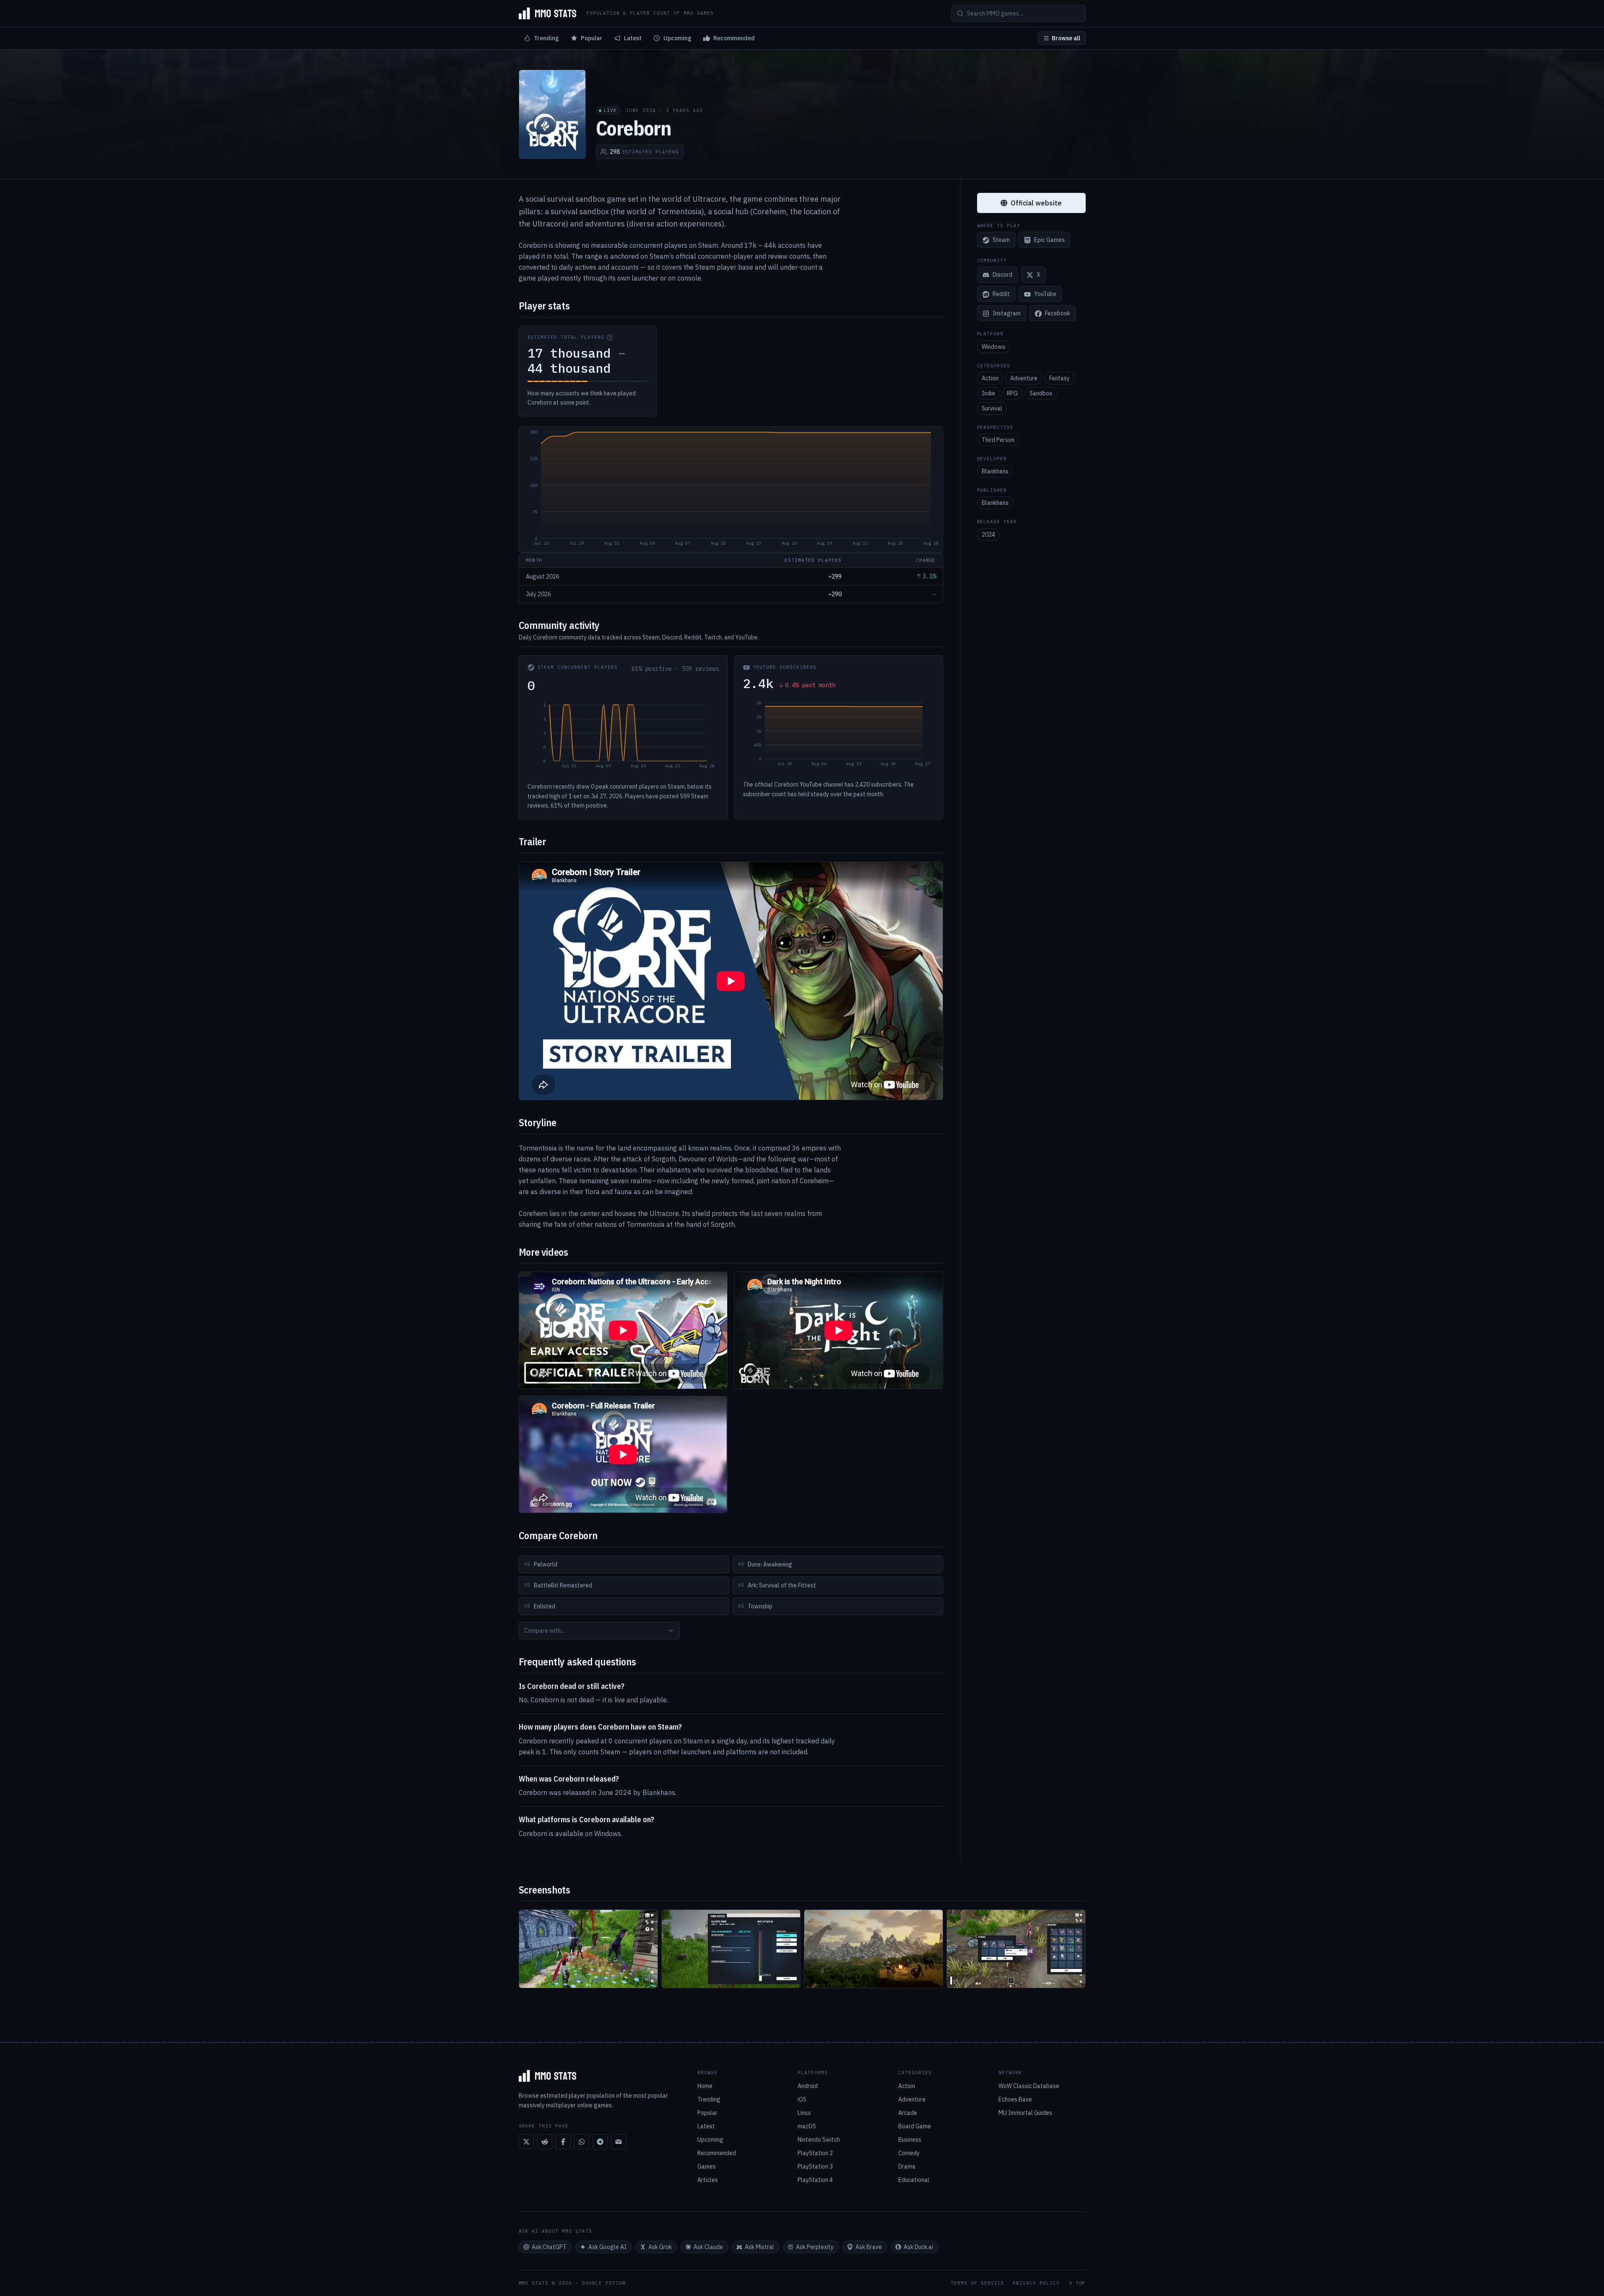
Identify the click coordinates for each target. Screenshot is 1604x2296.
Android (808, 2086)
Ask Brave (869, 2247)
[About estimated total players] (610, 338)
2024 (988, 535)
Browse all (1066, 38)
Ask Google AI (607, 2247)
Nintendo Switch (819, 2140)
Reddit (1001, 294)
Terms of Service (977, 2283)
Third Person (998, 440)
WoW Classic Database (1029, 2086)
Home (705, 2086)
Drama (907, 2166)
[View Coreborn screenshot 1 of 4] (588, 1949)
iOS (802, 2099)
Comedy (909, 2153)
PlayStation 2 (815, 2153)
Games (707, 2166)
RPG (1012, 393)
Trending (546, 38)
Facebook (1058, 314)
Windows (993, 347)
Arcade (908, 2113)
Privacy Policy (1036, 2283)
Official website (1036, 203)
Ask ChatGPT (549, 2247)
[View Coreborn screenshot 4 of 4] (1016, 1949)
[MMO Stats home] (548, 13)
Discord (1002, 275)
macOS (807, 2126)
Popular (591, 38)
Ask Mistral (759, 2247)
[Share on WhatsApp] (582, 2142)
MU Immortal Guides (1025, 2113)
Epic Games (1049, 240)
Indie (988, 393)
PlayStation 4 (815, 2180)
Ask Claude (708, 2247)
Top (1081, 2283)
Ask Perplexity (815, 2247)
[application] (731, 490)
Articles (708, 2180)
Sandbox (1041, 393)
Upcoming (677, 38)
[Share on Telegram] (600, 2142)
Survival (992, 408)
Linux (804, 2113)
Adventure (1024, 378)
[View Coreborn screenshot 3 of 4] (873, 1949)
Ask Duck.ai (918, 2247)
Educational (914, 2180)
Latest (633, 38)
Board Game (915, 2126)
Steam (1001, 240)
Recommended (734, 38)
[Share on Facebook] (563, 2142)
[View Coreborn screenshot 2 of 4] (731, 1949)
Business (910, 2140)
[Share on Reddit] (545, 2142)
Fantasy (1059, 378)
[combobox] (599, 1631)
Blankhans (995, 471)
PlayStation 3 (815, 2166)
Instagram (1007, 314)
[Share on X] (526, 2142)
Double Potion (604, 2283)
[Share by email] (619, 2142)
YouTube (1045, 294)
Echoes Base (1015, 2099)
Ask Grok (660, 2247)
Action (990, 378)
